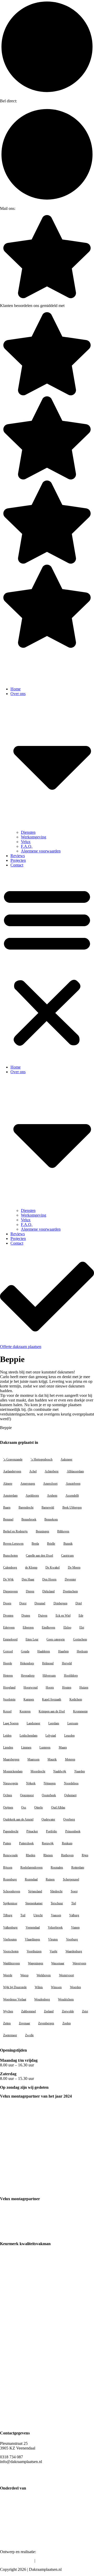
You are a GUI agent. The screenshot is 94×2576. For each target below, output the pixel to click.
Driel (79, 1603)
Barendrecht (26, 1507)
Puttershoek (26, 1843)
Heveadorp (28, 1676)
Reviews (18, 856)
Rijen (85, 1855)
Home (16, 689)
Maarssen (33, 1759)
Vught (53, 1951)
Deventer (70, 1579)
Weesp (24, 1975)
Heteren (8, 1676)
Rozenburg (10, 1879)
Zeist (85, 2011)
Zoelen (67, 2023)
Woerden (75, 1987)
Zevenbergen (46, 2023)
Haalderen (44, 1651)
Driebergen (60, 1603)
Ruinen (50, 1879)
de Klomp (31, 1567)
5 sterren (71, 306)
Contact (17, 865)
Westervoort (66, 1975)
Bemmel (8, 1519)
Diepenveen (10, 1591)
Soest (74, 1891)
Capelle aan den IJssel (39, 1556)
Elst (82, 1627)
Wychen (8, 2011)
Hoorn (50, 1687)
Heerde (8, 1663)
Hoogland (9, 1687)
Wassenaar (58, 1963)
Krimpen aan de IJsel (52, 1711)
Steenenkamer (34, 1903)
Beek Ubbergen (72, 1507)
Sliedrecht (56, 1891)
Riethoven (67, 1855)
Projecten (18, 860)
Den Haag (28, 1579)
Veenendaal (33, 1927)
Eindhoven (48, 1627)
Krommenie (80, 1711)
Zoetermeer (10, 2035)
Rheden (31, 1855)
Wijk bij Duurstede (15, 1987)
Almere (8, 1484)
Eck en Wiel (63, 1616)
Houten (67, 1687)
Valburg (74, 1915)
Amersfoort (50, 1484)
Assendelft (72, 1496)
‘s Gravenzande (13, 1459)
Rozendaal (31, 1879)
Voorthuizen (34, 1951)
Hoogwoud (31, 1687)
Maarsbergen (11, 1759)
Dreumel (40, 1603)
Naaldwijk (60, 1771)
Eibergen (28, 1627)
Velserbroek (55, 1927)
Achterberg (52, 1471)
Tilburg (8, 1915)
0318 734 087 (27, 101)
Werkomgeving (34, 837)
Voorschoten (11, 1951)
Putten (7, 1843)
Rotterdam (78, 1867)
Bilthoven (63, 1531)
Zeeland (49, 2011)
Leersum (73, 1723)
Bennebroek (29, 1519)
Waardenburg (74, 1951)
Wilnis (39, 1987)
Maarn (63, 1747)
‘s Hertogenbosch (42, 1459)
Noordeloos (71, 1783)
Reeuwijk (48, 1843)
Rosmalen (57, 1867)
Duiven (43, 1616)
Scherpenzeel (71, 1879)
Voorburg (72, 1939)
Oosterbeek (49, 1795)
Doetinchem (70, 1591)
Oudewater (48, 1819)
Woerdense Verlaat (15, 1999)
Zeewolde (68, 2011)
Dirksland (48, 1591)
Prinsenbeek (73, 1831)
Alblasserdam (75, 1471)
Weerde (8, 1975)
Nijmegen (50, 1783)
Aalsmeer (66, 1459)
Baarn (7, 1507)
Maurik (52, 1759)
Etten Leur (32, 1639)
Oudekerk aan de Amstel (18, 1819)
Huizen (84, 1687)
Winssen (56, 1987)
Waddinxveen (11, 1963)
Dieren (30, 1591)
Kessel (7, 1711)
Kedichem (76, 1699)
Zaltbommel (28, 2011)
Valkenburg (10, 1927)
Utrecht (38, 1915)
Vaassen (56, 1915)
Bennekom (51, 1519)
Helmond (48, 1663)
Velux (26, 842)
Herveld (67, 1663)
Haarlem (63, 1651)
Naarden (80, 1771)
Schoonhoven (12, 1891)
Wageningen (36, 1963)
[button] (47, 966)
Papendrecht (11, 1831)
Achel (33, 1471)
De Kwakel (52, 1567)
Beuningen (42, 1531)
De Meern (74, 1567)
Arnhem (52, 1496)
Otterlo (39, 1807)
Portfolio (51, 1831)
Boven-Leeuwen (13, 1544)
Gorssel (8, 1651)
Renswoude (10, 1855)
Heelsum (82, 1651)
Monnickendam (13, 1771)
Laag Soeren (11, 1723)
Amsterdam (10, 1496)
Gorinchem (80, 1639)
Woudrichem (66, 1999)
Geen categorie (56, 1639)
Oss (24, 1807)
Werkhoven (44, 1975)
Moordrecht (38, 1771)
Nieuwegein (11, 1783)
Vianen (75, 1927)
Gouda (25, 1651)
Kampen (29, 1699)
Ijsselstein (9, 1699)
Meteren (70, 1759)
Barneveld (48, 1507)
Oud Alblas (58, 1807)
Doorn (7, 1603)
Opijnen (8, 1807)
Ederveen (9, 1627)
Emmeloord (10, 1639)
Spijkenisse (10, 1903)
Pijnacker (32, 1831)
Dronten (8, 1616)
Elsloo (67, 1627)
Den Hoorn (49, 1579)
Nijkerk (31, 1783)
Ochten (8, 1795)
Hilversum (49, 1676)
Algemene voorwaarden (41, 851)
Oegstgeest (27, 1795)
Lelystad (51, 1736)
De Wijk (8, 1579)
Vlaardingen (32, 1939)
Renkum (67, 1843)
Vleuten (53, 1939)
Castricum (67, 1556)
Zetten (7, 2023)
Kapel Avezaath (52, 1699)
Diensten (28, 832)
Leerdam (54, 1723)
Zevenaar (24, 2023)
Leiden (7, 1736)
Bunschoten (10, 1556)
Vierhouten (10, 1939)
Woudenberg (42, 1999)
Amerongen (28, 1484)
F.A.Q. (27, 846)
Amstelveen (73, 1484)
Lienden (8, 1747)
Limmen (26, 1747)
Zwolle (29, 2035)
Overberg (69, 1819)
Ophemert (70, 1795)
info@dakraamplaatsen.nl (32, 209)
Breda (35, 1544)
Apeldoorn (32, 1496)
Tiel (74, 1903)
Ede (81, 1616)
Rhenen (48, 1855)
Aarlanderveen (12, 1471)
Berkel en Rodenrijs (15, 1531)
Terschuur (57, 1903)
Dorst (23, 1603)
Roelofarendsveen (31, 1867)
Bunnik (68, 1544)
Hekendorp (27, 1663)
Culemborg (10, 1567)
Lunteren (45, 1747)
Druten (26, 1616)
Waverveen (79, 1963)
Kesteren (25, 1711)
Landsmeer (33, 1723)
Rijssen (8, 1867)
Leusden (69, 1736)
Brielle (51, 1544)
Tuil (23, 1915)
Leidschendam (28, 1736)
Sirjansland (35, 1891)
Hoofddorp (71, 1676)
